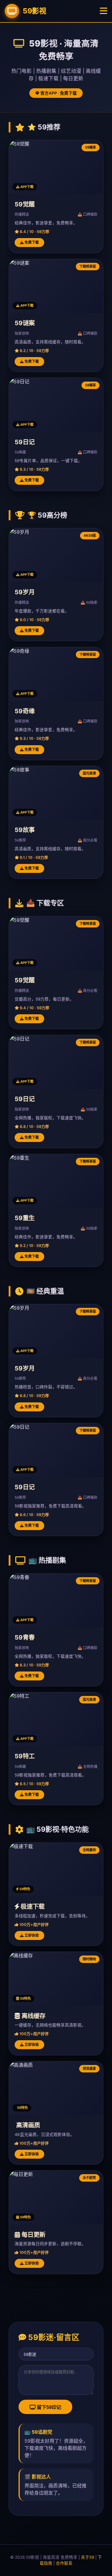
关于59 (88, 2557)
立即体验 (31, 1935)
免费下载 (31, 242)
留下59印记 (48, 2407)
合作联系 (64, 2563)
